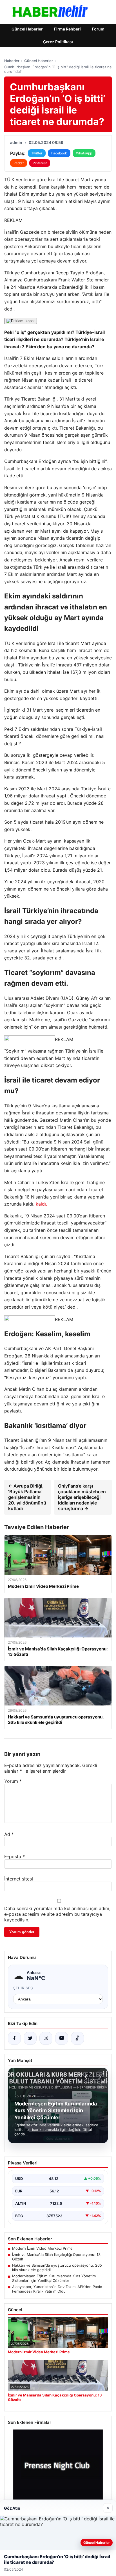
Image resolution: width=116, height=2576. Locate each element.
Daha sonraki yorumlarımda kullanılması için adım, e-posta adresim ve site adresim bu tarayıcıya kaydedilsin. (57, 1914)
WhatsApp (84, 153)
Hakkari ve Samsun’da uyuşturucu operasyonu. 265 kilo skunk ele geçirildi (57, 2267)
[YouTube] (62, 2038)
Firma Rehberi (67, 29)
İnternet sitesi (19, 1879)
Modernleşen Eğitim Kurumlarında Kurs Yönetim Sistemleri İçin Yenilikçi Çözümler (54, 2278)
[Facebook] (14, 2038)
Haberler (12, 61)
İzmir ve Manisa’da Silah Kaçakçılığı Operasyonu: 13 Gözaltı (56, 2257)
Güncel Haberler (27, 29)
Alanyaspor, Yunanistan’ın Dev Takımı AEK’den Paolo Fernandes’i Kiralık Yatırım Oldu (57, 2289)
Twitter (37, 153)
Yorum (13, 1781)
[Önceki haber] (87, 2077)
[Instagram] (46, 2038)
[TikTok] (77, 2038)
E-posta (14, 1856)
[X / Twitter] (30, 2038)
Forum (98, 29)
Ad (9, 1834)
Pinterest (40, 163)
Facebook (59, 153)
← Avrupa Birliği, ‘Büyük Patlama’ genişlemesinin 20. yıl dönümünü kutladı (27, 1497)
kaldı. (41, 1204)
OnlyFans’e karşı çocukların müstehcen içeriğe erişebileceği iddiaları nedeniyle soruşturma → (82, 1497)
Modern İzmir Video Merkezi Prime (42, 2248)
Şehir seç (23, 1988)
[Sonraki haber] (99, 2077)
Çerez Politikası (58, 42)
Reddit (19, 163)
